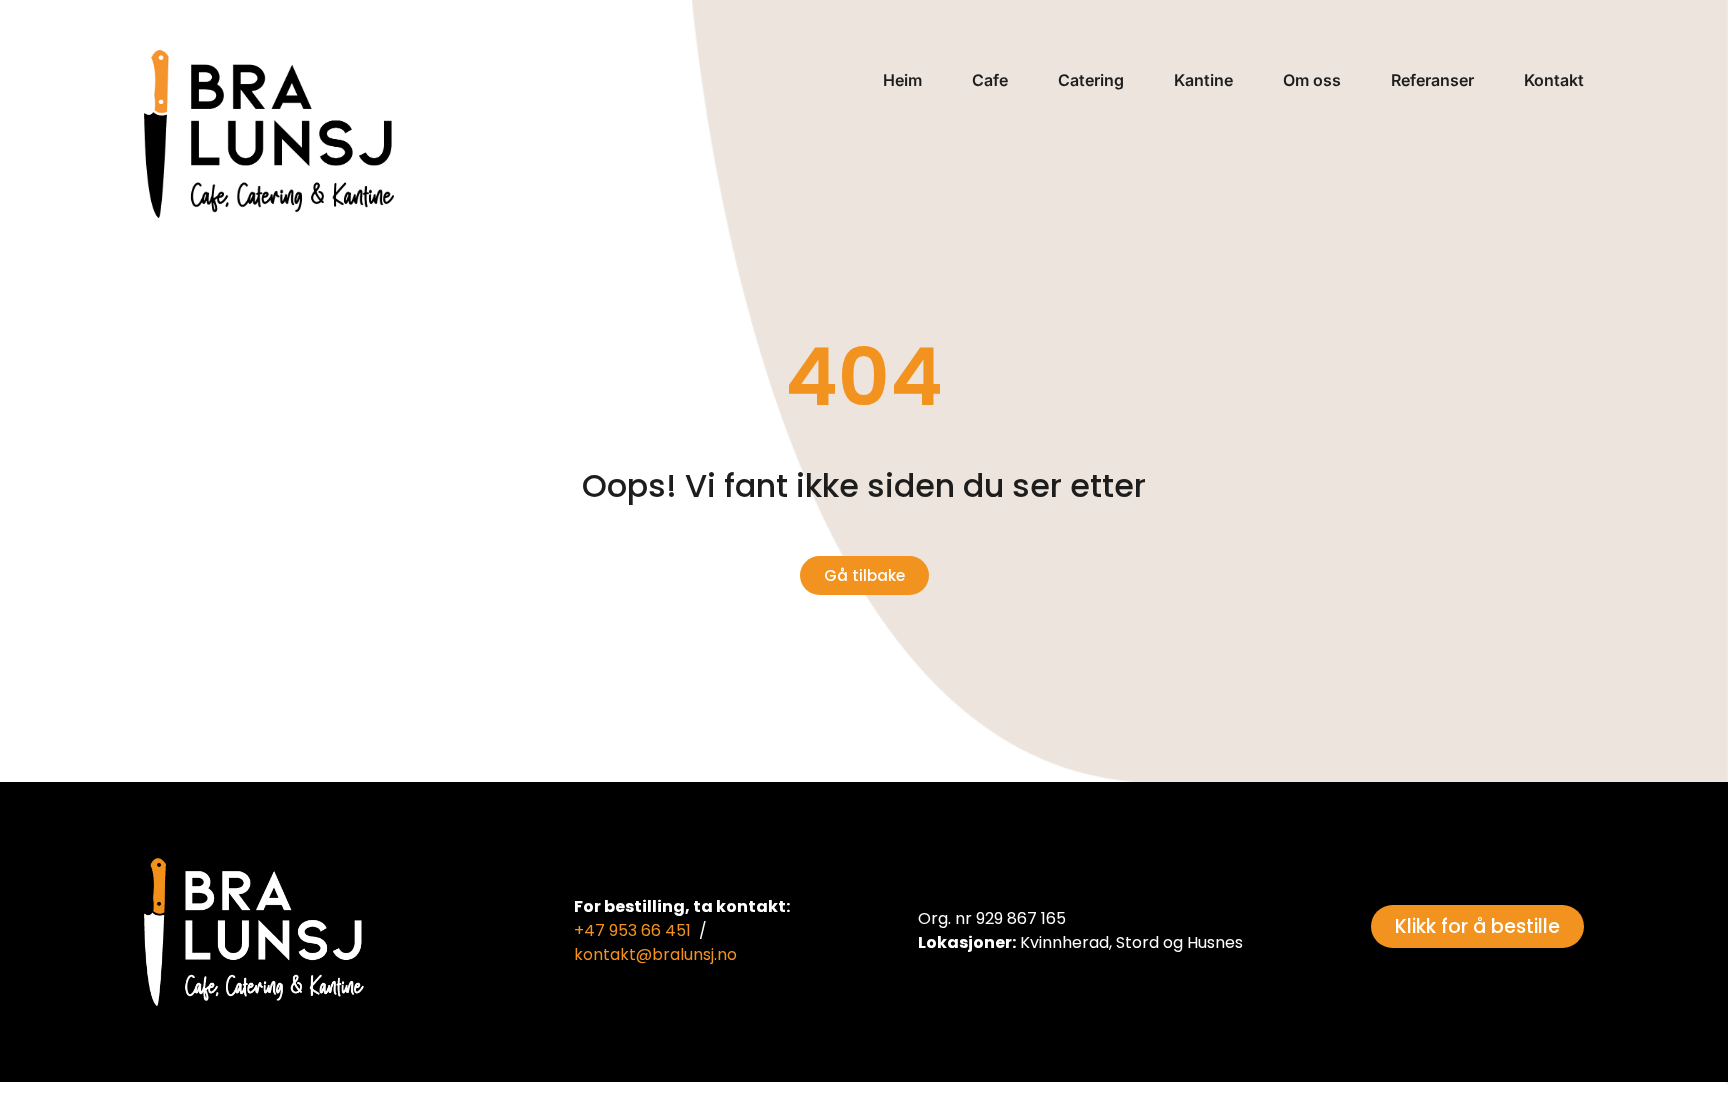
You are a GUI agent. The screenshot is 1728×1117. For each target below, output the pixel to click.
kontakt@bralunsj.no (655, 954)
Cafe (990, 80)
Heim (902, 80)
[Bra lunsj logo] (269, 134)
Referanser (1432, 80)
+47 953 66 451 (632, 930)
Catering (1091, 80)
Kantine (1203, 80)
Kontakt (1554, 80)
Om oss (1312, 80)
